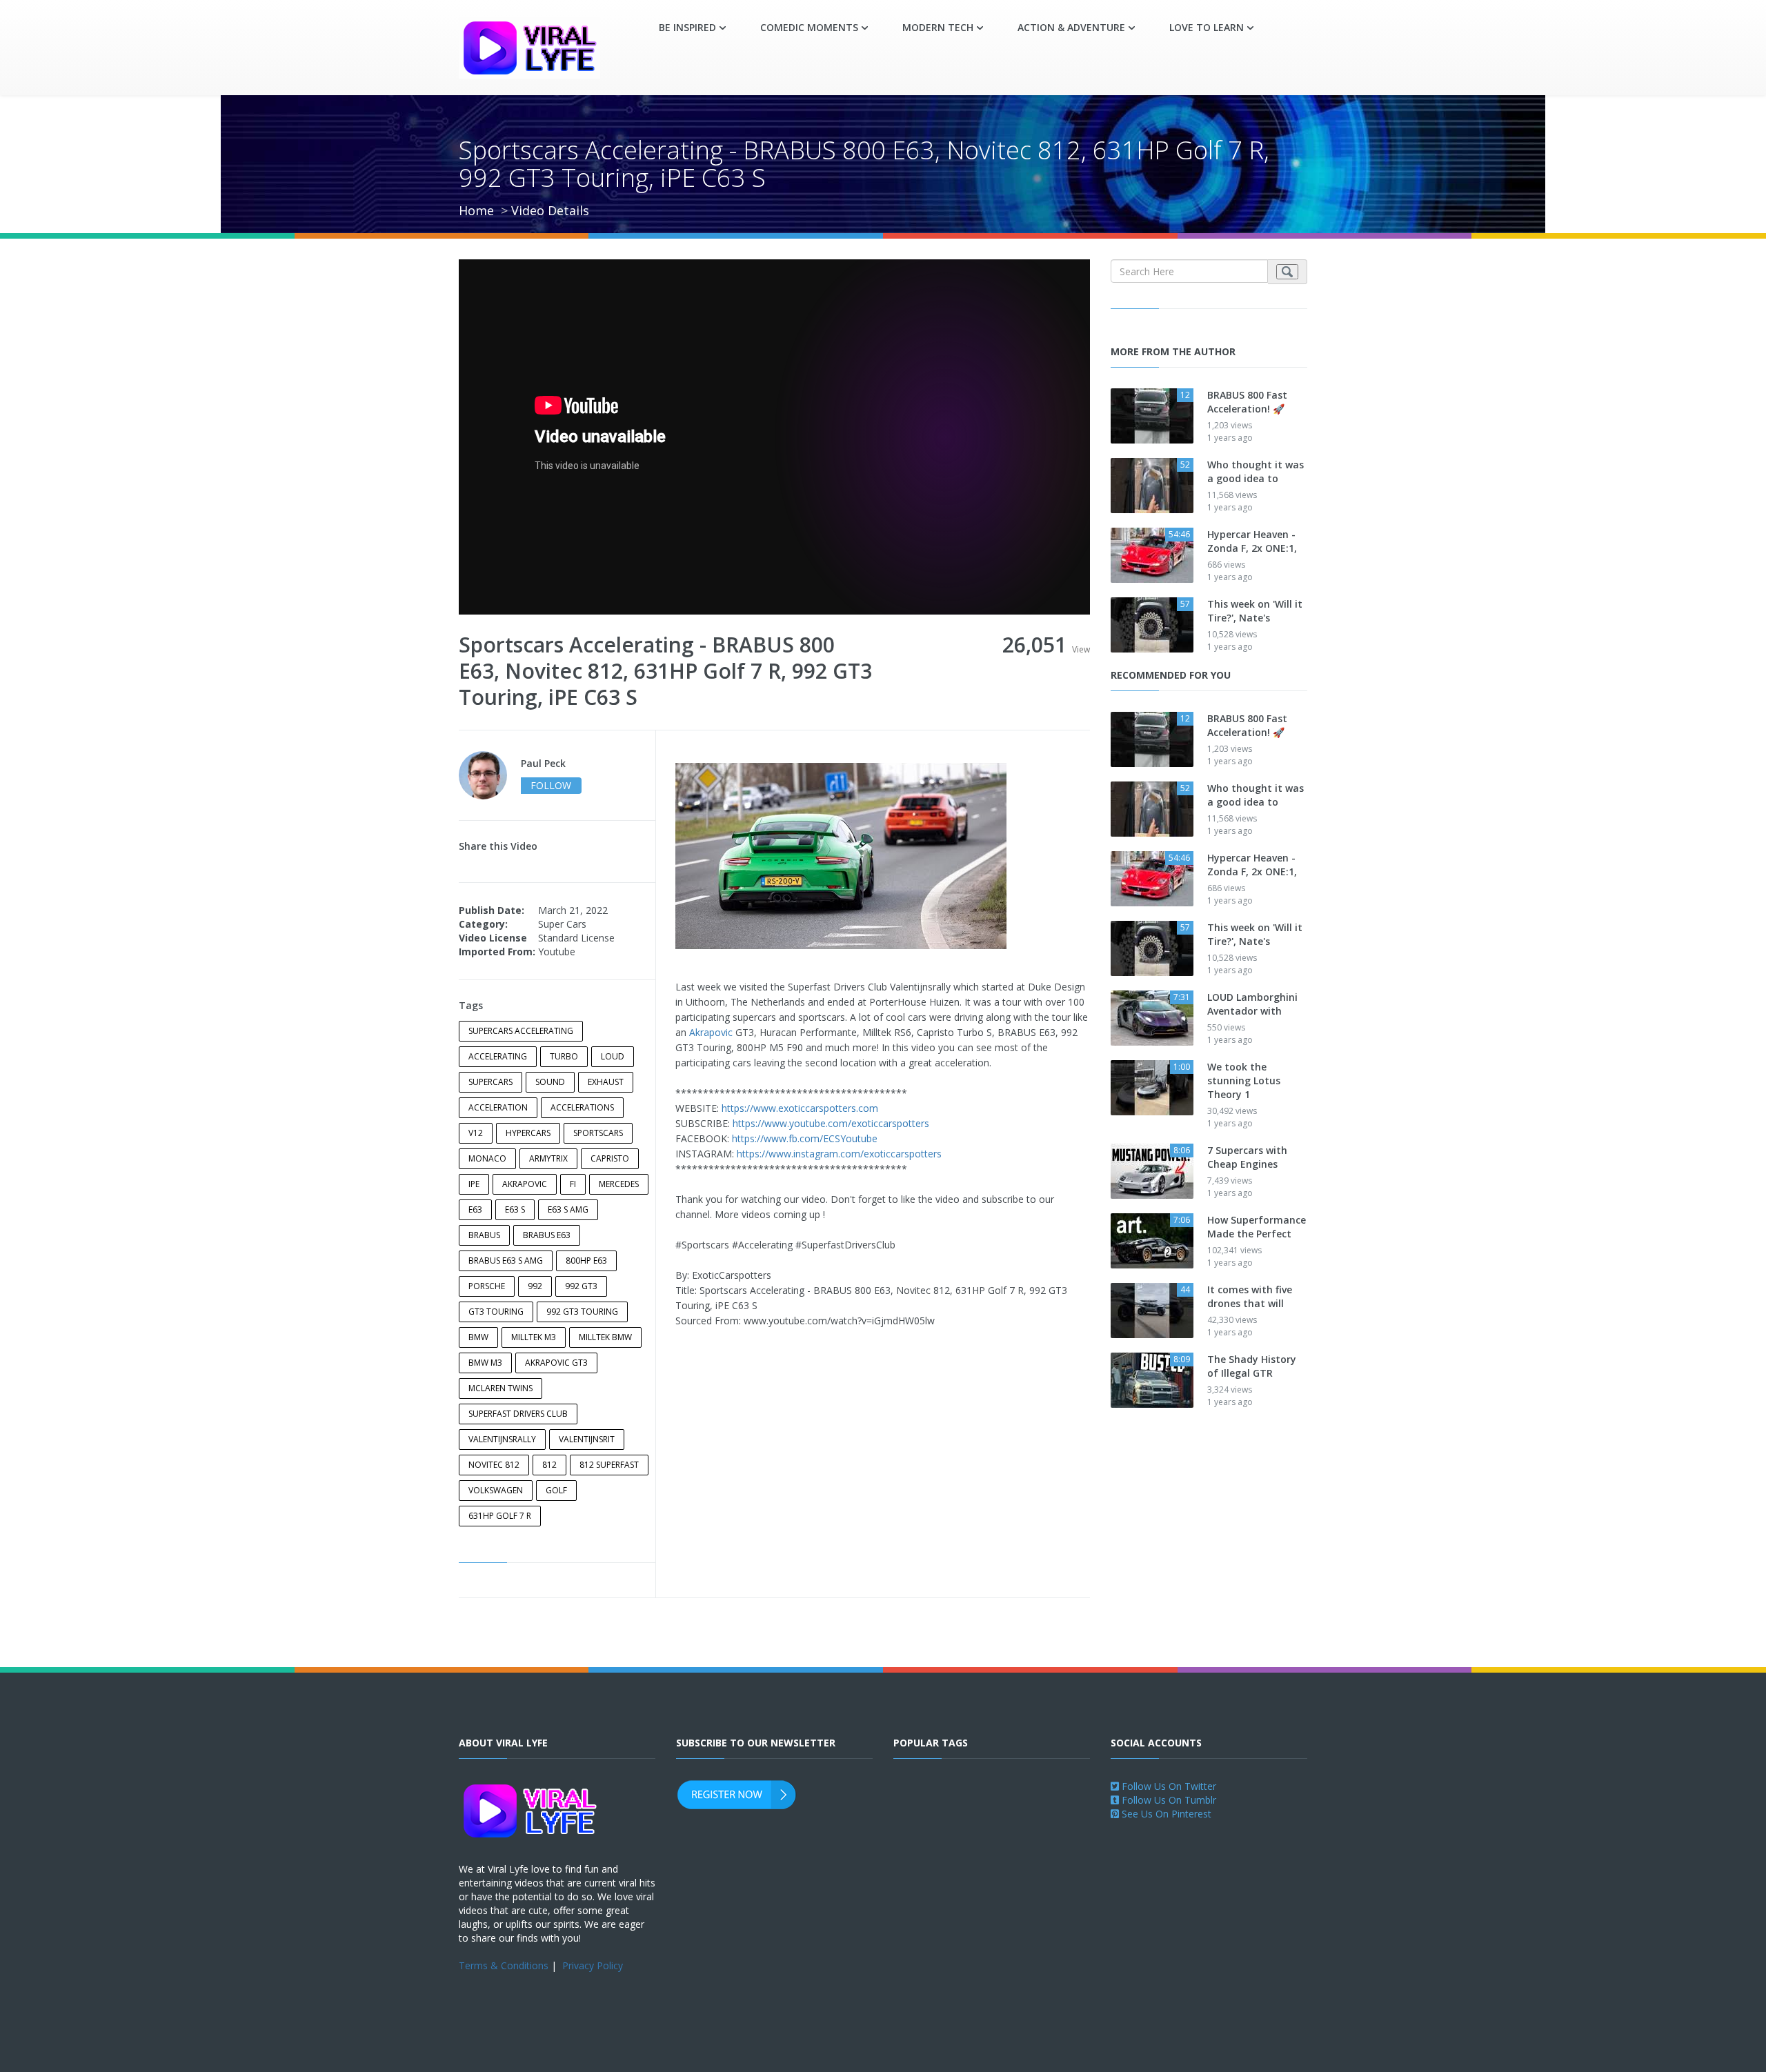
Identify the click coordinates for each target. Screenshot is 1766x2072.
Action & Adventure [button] (1071, 27)
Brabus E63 (547, 1235)
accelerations (582, 1107)
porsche (487, 1286)
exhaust (606, 1082)
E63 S (515, 1209)
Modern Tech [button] (938, 27)
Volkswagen (496, 1490)
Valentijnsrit (587, 1439)
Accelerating (498, 1056)
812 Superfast (609, 1465)
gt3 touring (496, 1312)
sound (550, 1082)
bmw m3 (485, 1363)
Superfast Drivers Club (518, 1414)
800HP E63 (586, 1261)
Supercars (490, 1082)
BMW (478, 1337)
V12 (476, 1133)
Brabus (484, 1235)
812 (549, 1465)
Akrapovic (525, 1184)
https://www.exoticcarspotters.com (800, 1108)
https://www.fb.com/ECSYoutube (805, 1138)
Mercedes (619, 1184)
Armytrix (548, 1158)
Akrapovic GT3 (556, 1363)
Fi (573, 1184)
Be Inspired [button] (687, 27)
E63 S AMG (568, 1209)
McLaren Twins (500, 1388)
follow (551, 785)
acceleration (498, 1107)
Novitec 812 (494, 1465)
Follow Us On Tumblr (1168, 1800)
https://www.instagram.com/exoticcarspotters (839, 1154)
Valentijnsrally (502, 1439)
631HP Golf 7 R (500, 1516)
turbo (564, 1056)
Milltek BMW (605, 1337)
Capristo (610, 1158)
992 (535, 1286)
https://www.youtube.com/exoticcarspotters (831, 1123)
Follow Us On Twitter (1168, 1786)
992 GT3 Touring (582, 1312)
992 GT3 (581, 1286)
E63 (475, 1209)
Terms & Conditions (504, 1965)
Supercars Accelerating (521, 1031)
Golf (556, 1490)
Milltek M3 (534, 1337)
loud (613, 1056)
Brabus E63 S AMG (506, 1261)
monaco (487, 1158)
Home (476, 210)
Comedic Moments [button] (809, 27)
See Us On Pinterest (1165, 1814)
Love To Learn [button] (1207, 27)
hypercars (528, 1133)
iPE (474, 1184)
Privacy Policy (593, 1965)
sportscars (598, 1133)
